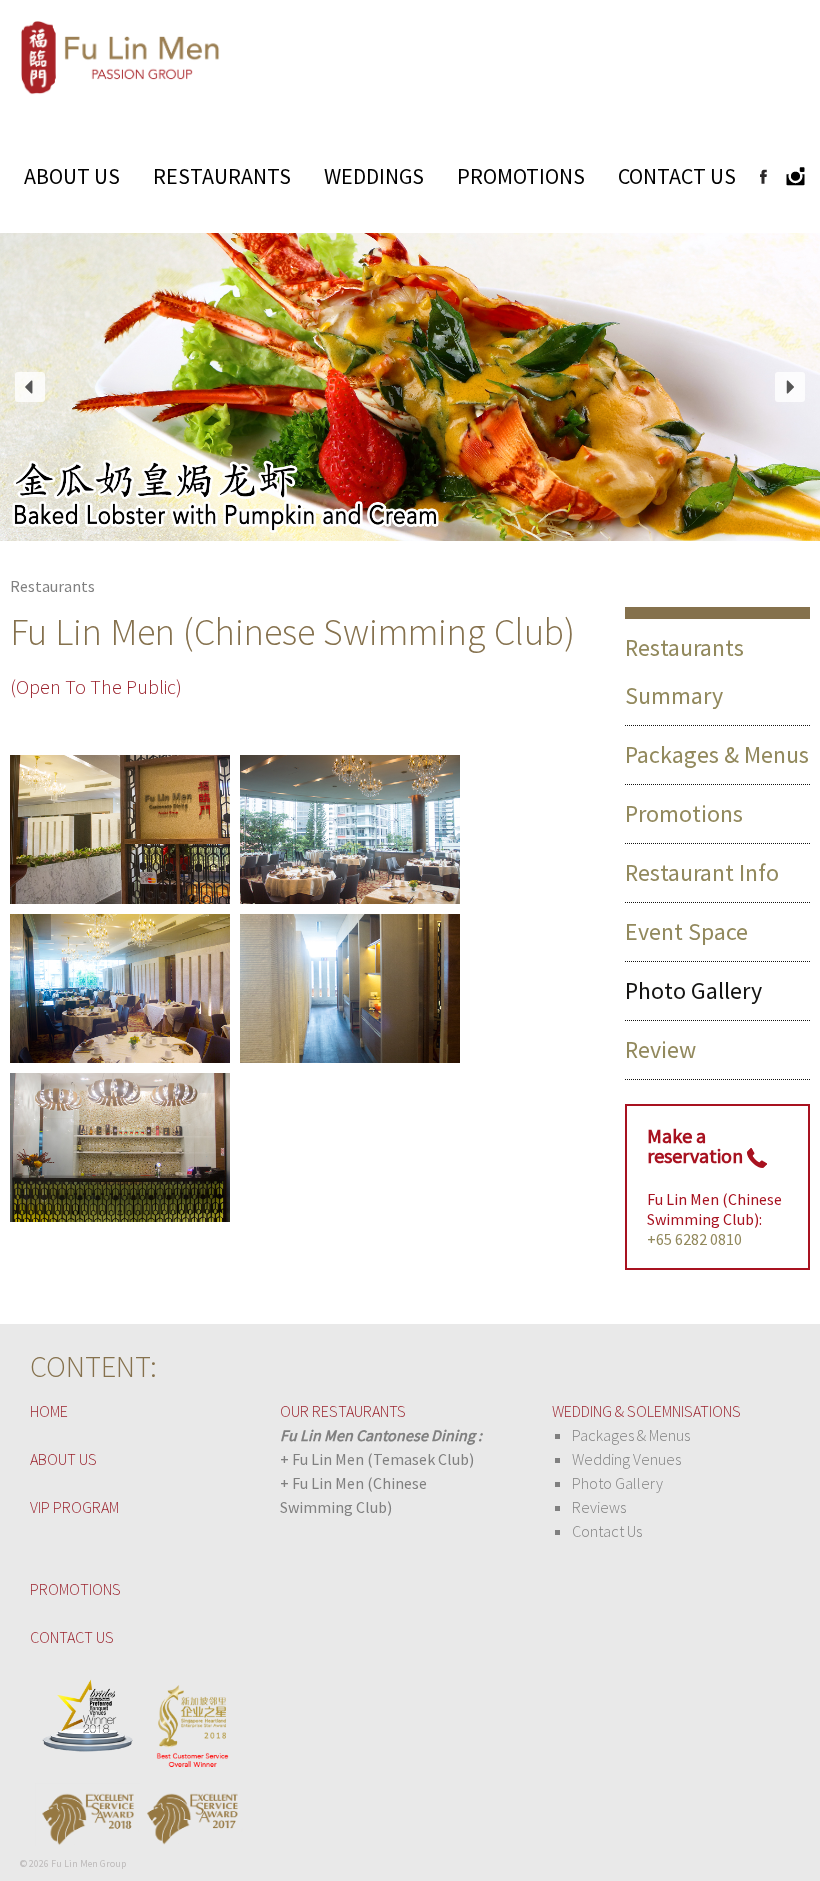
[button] (30, 387)
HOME (49, 1411)
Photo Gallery (617, 1483)
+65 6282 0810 (694, 1239)
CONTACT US (677, 176)
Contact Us (607, 1531)
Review (660, 1049)
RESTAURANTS (222, 176)
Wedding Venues (626, 1459)
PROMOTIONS (521, 176)
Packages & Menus (717, 754)
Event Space (686, 931)
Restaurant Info (702, 872)
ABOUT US (72, 176)
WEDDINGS (374, 176)
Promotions (684, 813)
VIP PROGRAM (74, 1507)
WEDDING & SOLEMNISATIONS (646, 1411)
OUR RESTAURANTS (343, 1411)
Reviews (599, 1507)
